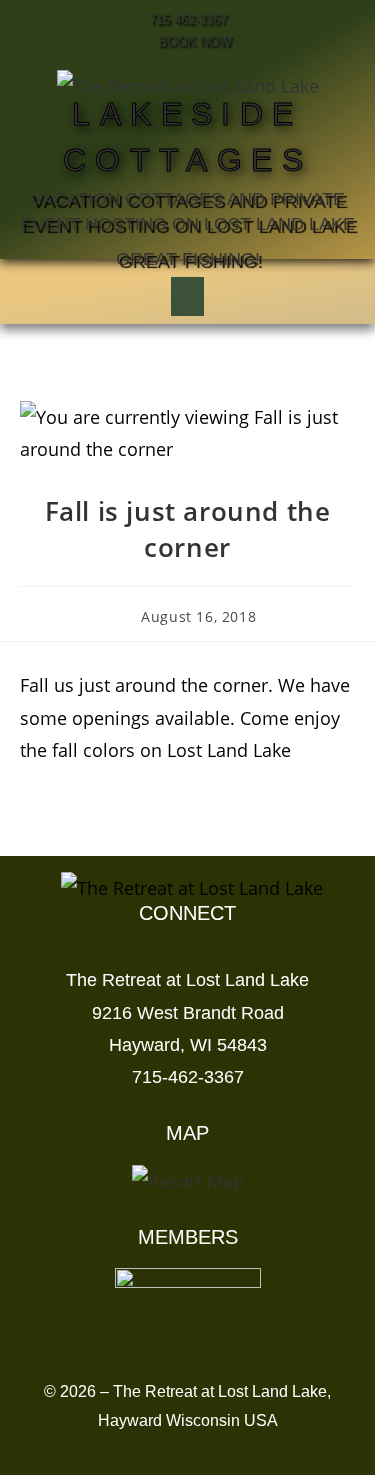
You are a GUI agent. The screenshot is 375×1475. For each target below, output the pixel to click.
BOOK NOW (192, 41)
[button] (187, 296)
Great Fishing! (188, 259)
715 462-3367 (188, 19)
